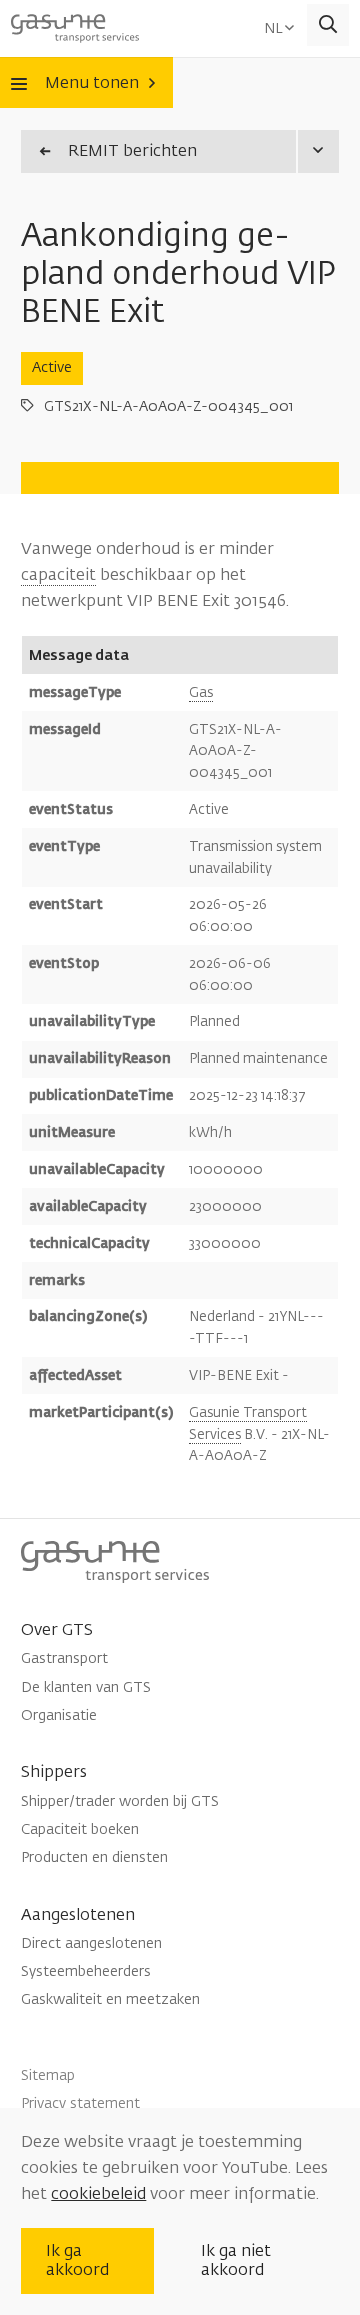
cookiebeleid (98, 2194)
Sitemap (48, 2075)
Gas (201, 692)
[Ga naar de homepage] (75, 25)
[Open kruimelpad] (317, 151)
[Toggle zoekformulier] (328, 25)
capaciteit (58, 575)
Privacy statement (80, 2103)
